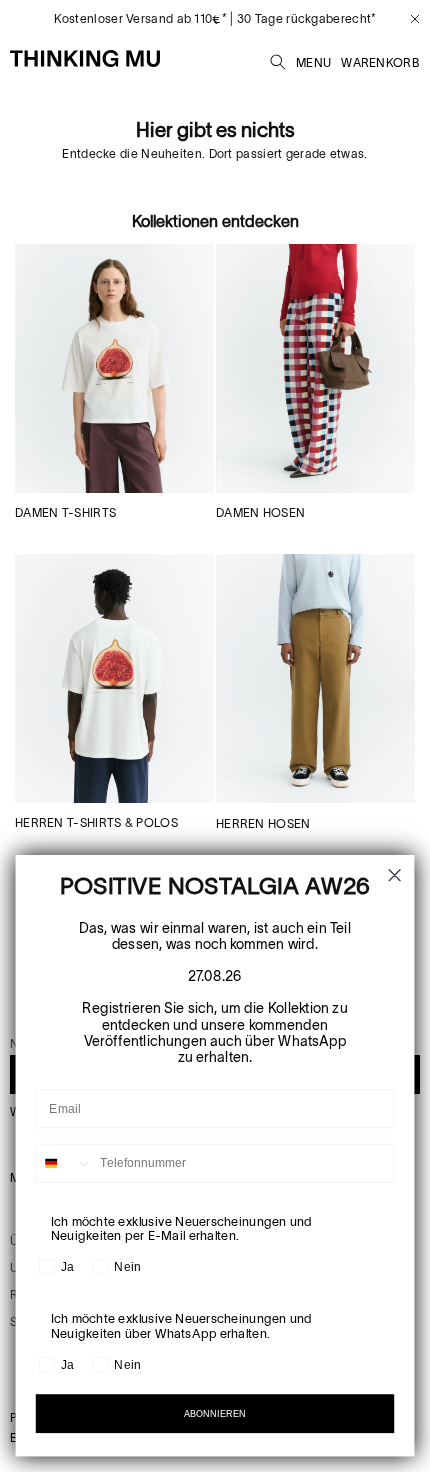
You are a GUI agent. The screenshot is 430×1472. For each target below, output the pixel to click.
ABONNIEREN (215, 1413)
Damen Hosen (260, 512)
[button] (278, 59)
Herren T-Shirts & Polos (96, 822)
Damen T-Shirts (65, 512)
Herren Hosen (263, 823)
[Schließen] (407, 19)
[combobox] (65, 1163)
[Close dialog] (394, 875)
